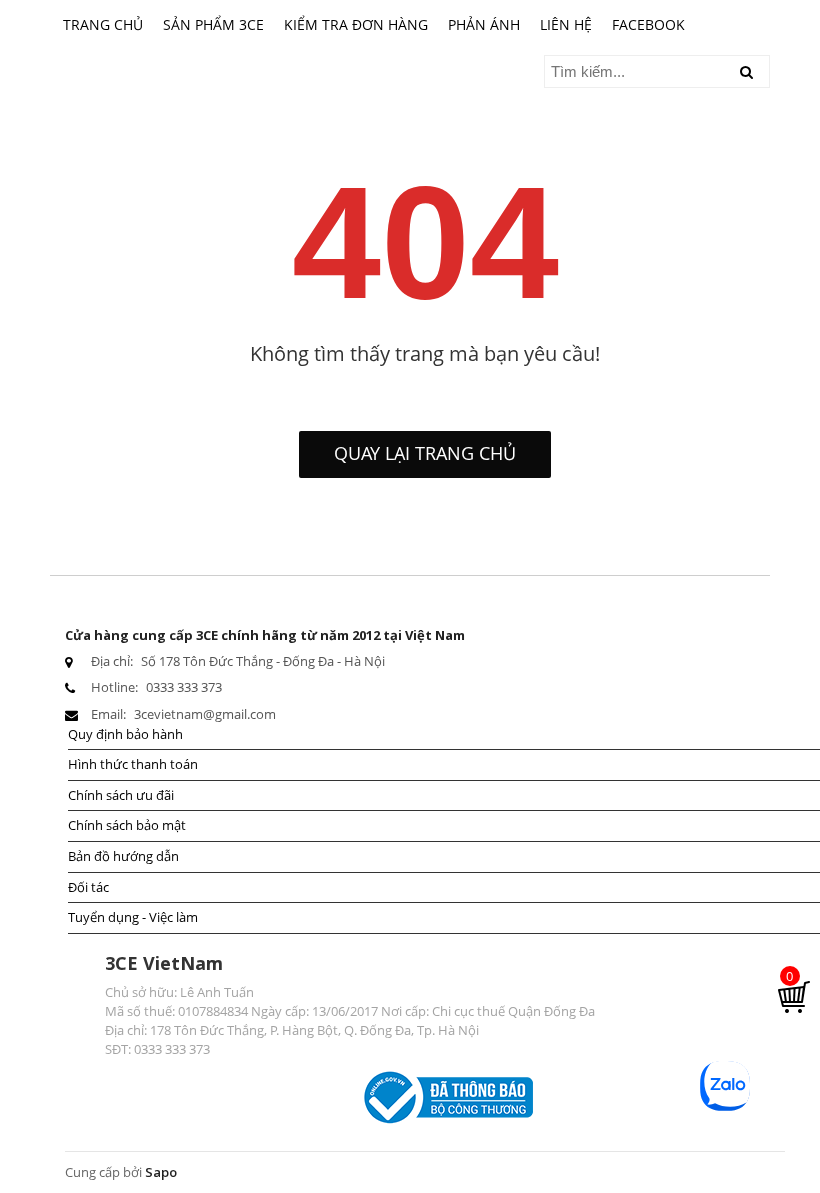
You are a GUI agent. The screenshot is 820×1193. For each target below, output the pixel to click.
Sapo (161, 1172)
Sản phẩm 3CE (213, 24)
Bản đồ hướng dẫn (123, 856)
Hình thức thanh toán (133, 764)
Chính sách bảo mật (127, 825)
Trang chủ (103, 24)
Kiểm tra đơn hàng (356, 24)
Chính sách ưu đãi (121, 795)
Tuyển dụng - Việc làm (133, 917)
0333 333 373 (184, 687)
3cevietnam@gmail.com (205, 714)
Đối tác (88, 887)
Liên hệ (566, 24)
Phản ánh (484, 24)
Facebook (648, 24)
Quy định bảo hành (125, 734)
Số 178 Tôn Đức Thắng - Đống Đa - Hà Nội (263, 661)
